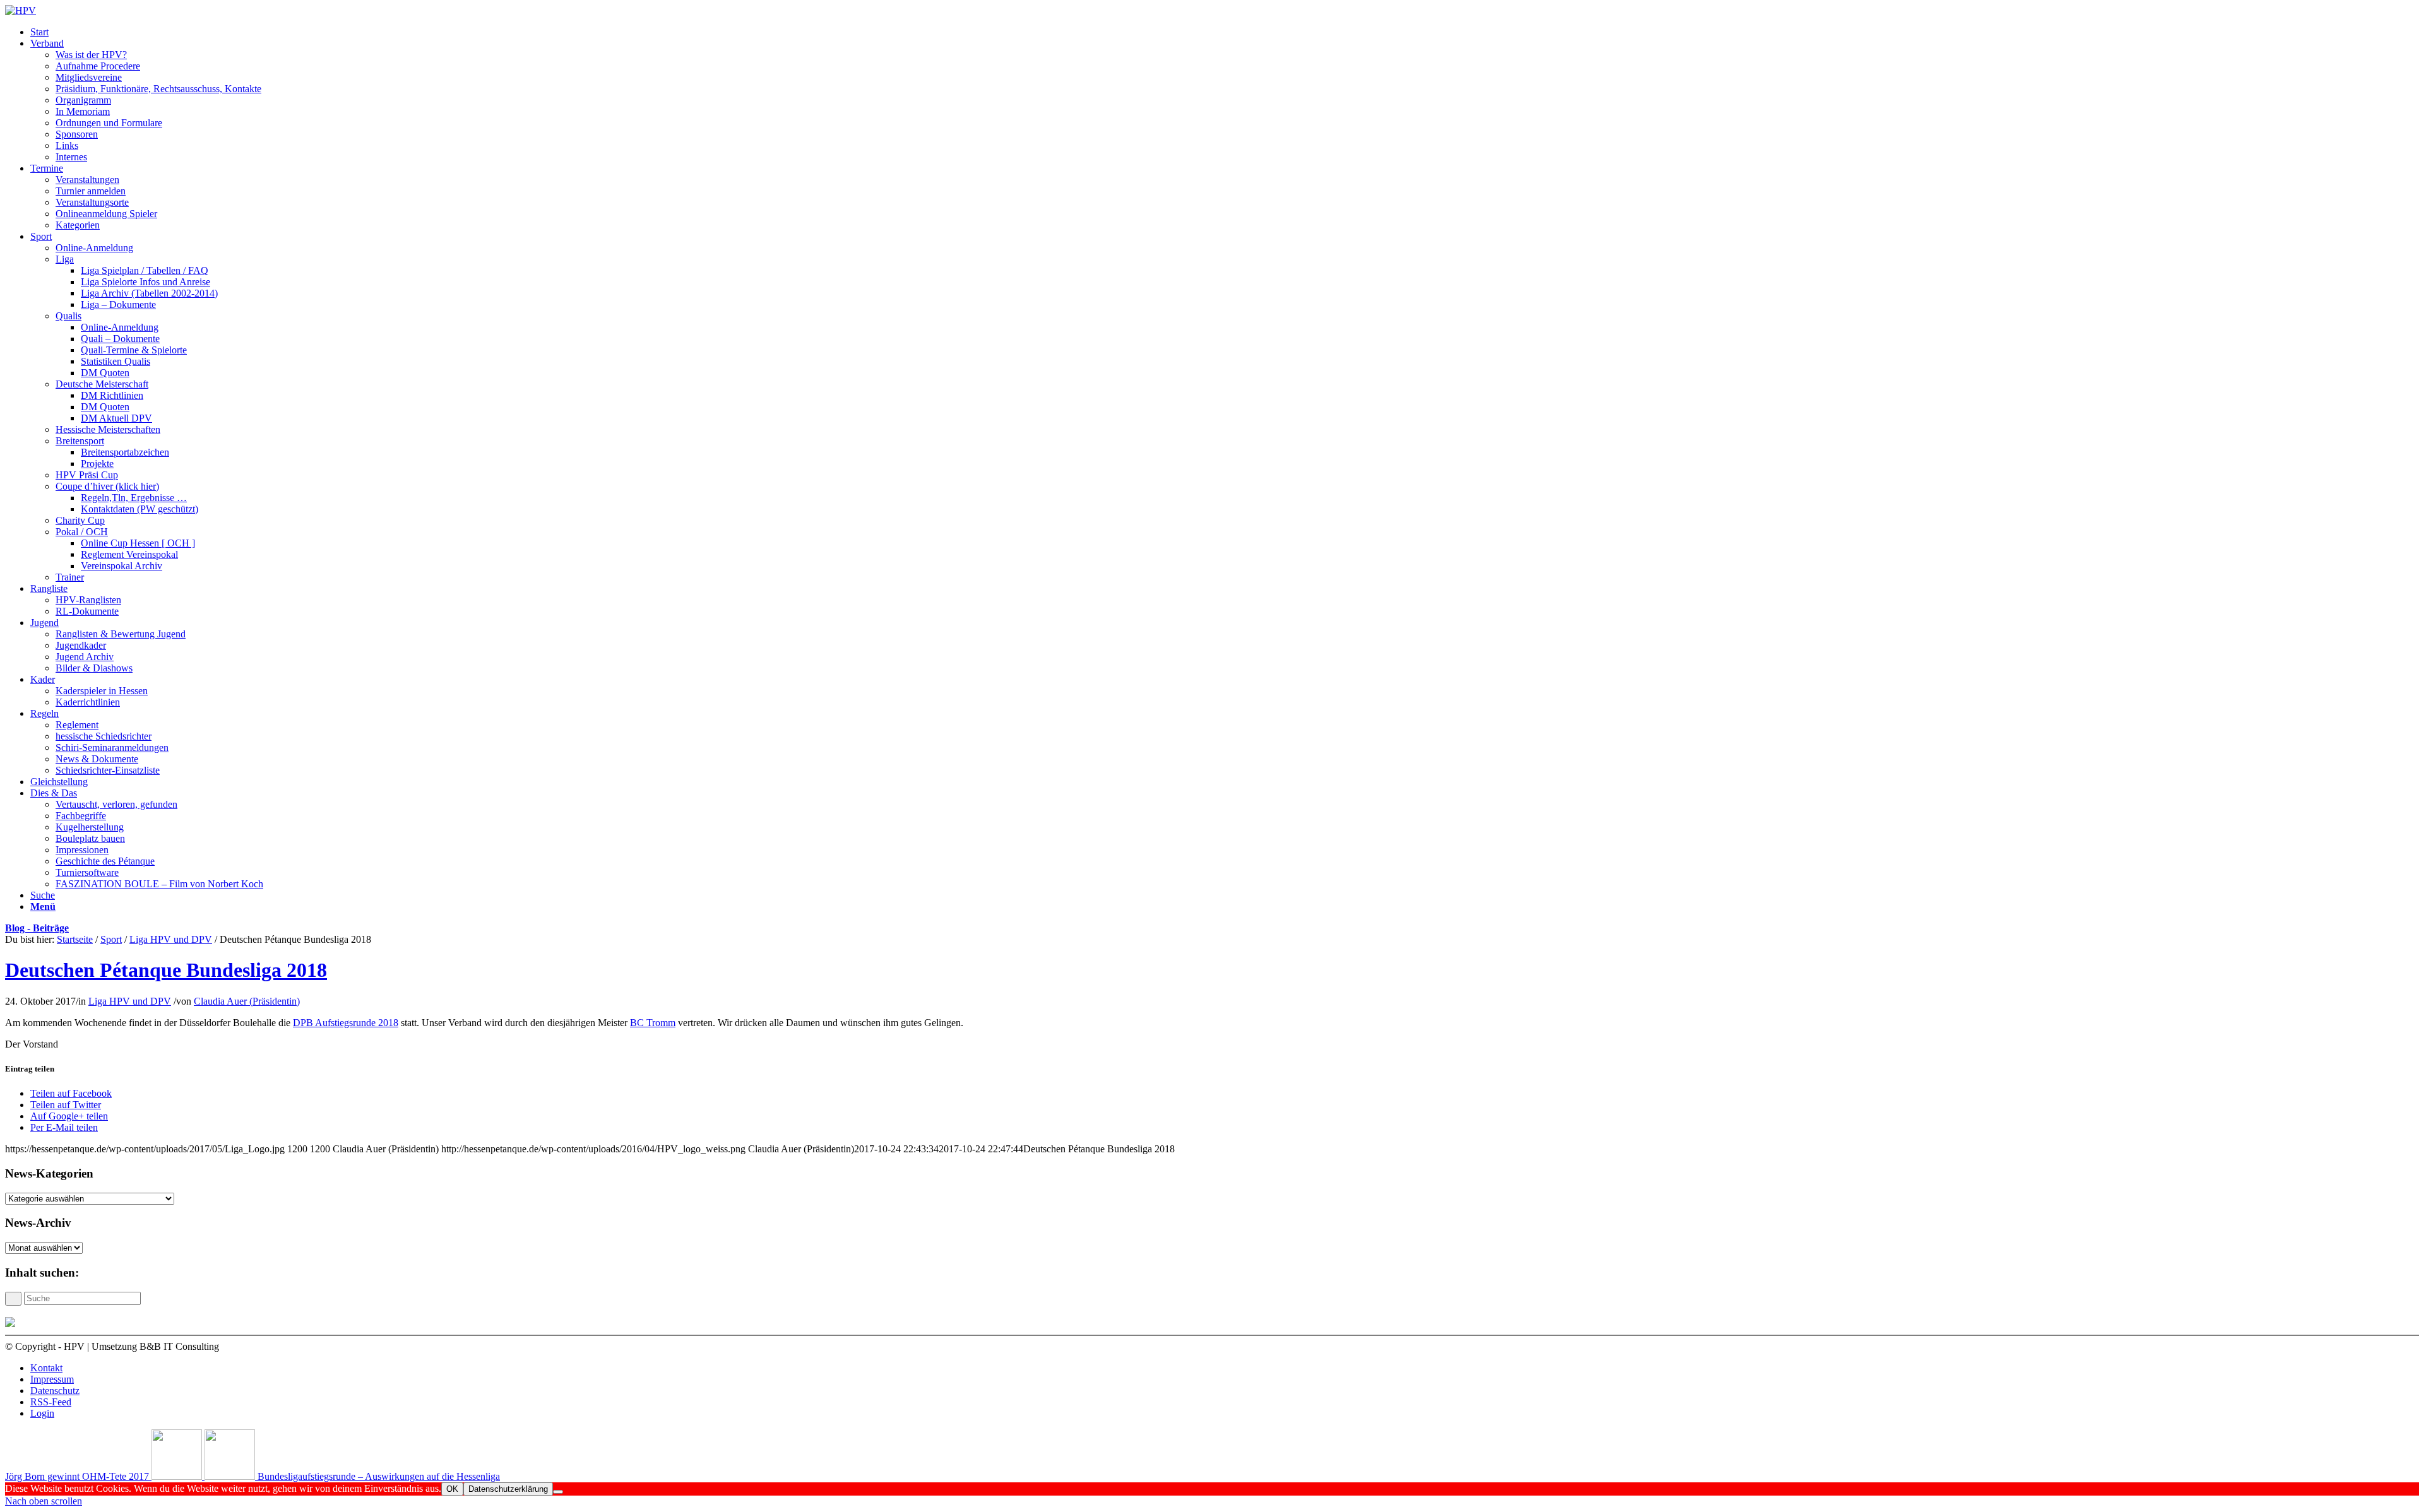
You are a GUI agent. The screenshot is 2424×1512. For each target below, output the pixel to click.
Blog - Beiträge (37, 928)
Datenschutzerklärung (508, 1489)
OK (452, 1489)
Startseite (75, 939)
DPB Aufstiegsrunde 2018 (346, 1023)
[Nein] (558, 1492)
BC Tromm (653, 1023)
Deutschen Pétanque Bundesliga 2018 (166, 970)
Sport (111, 939)
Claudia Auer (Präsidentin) (247, 1001)
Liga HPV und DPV (171, 939)
